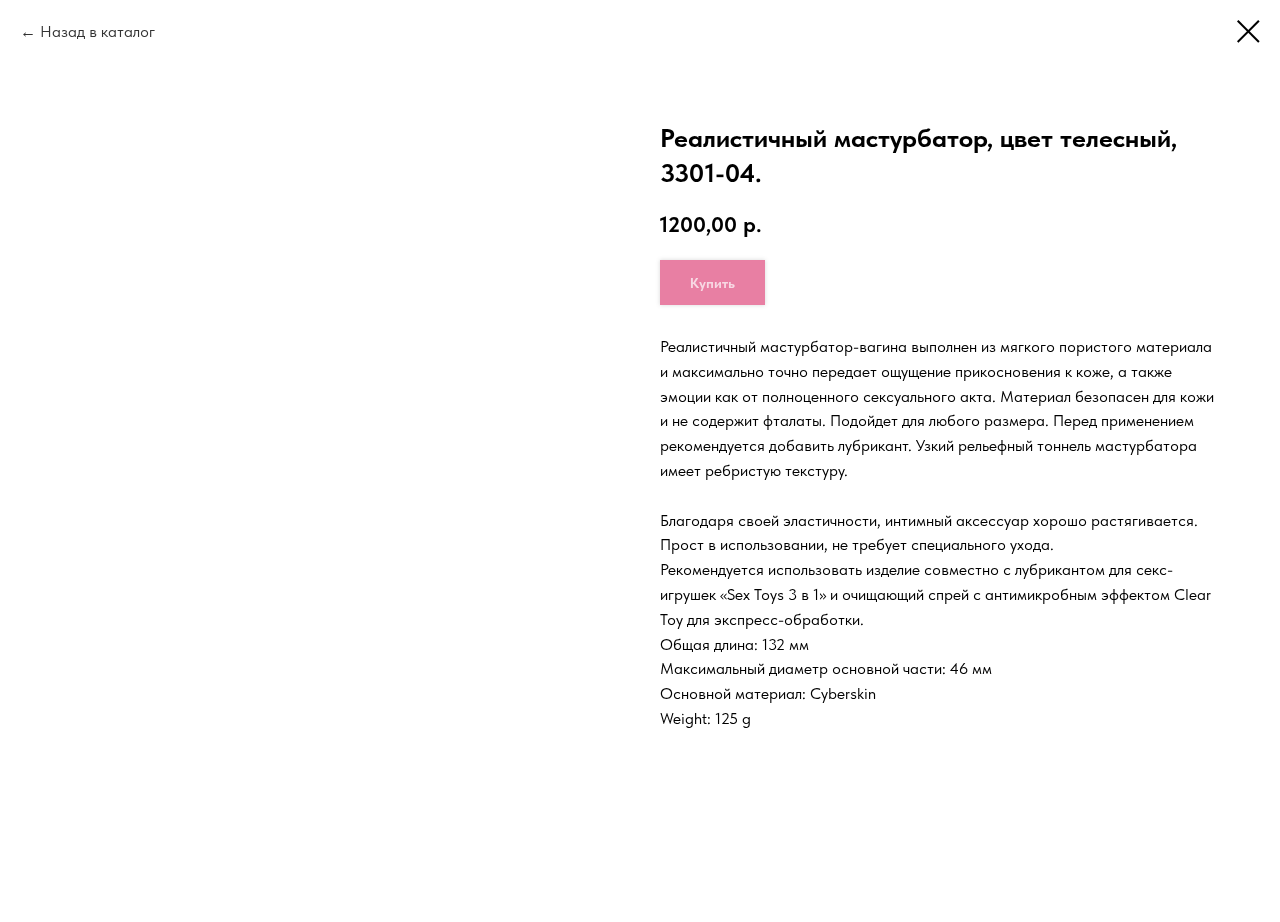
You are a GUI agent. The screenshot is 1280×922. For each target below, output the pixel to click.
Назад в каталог (97, 31)
